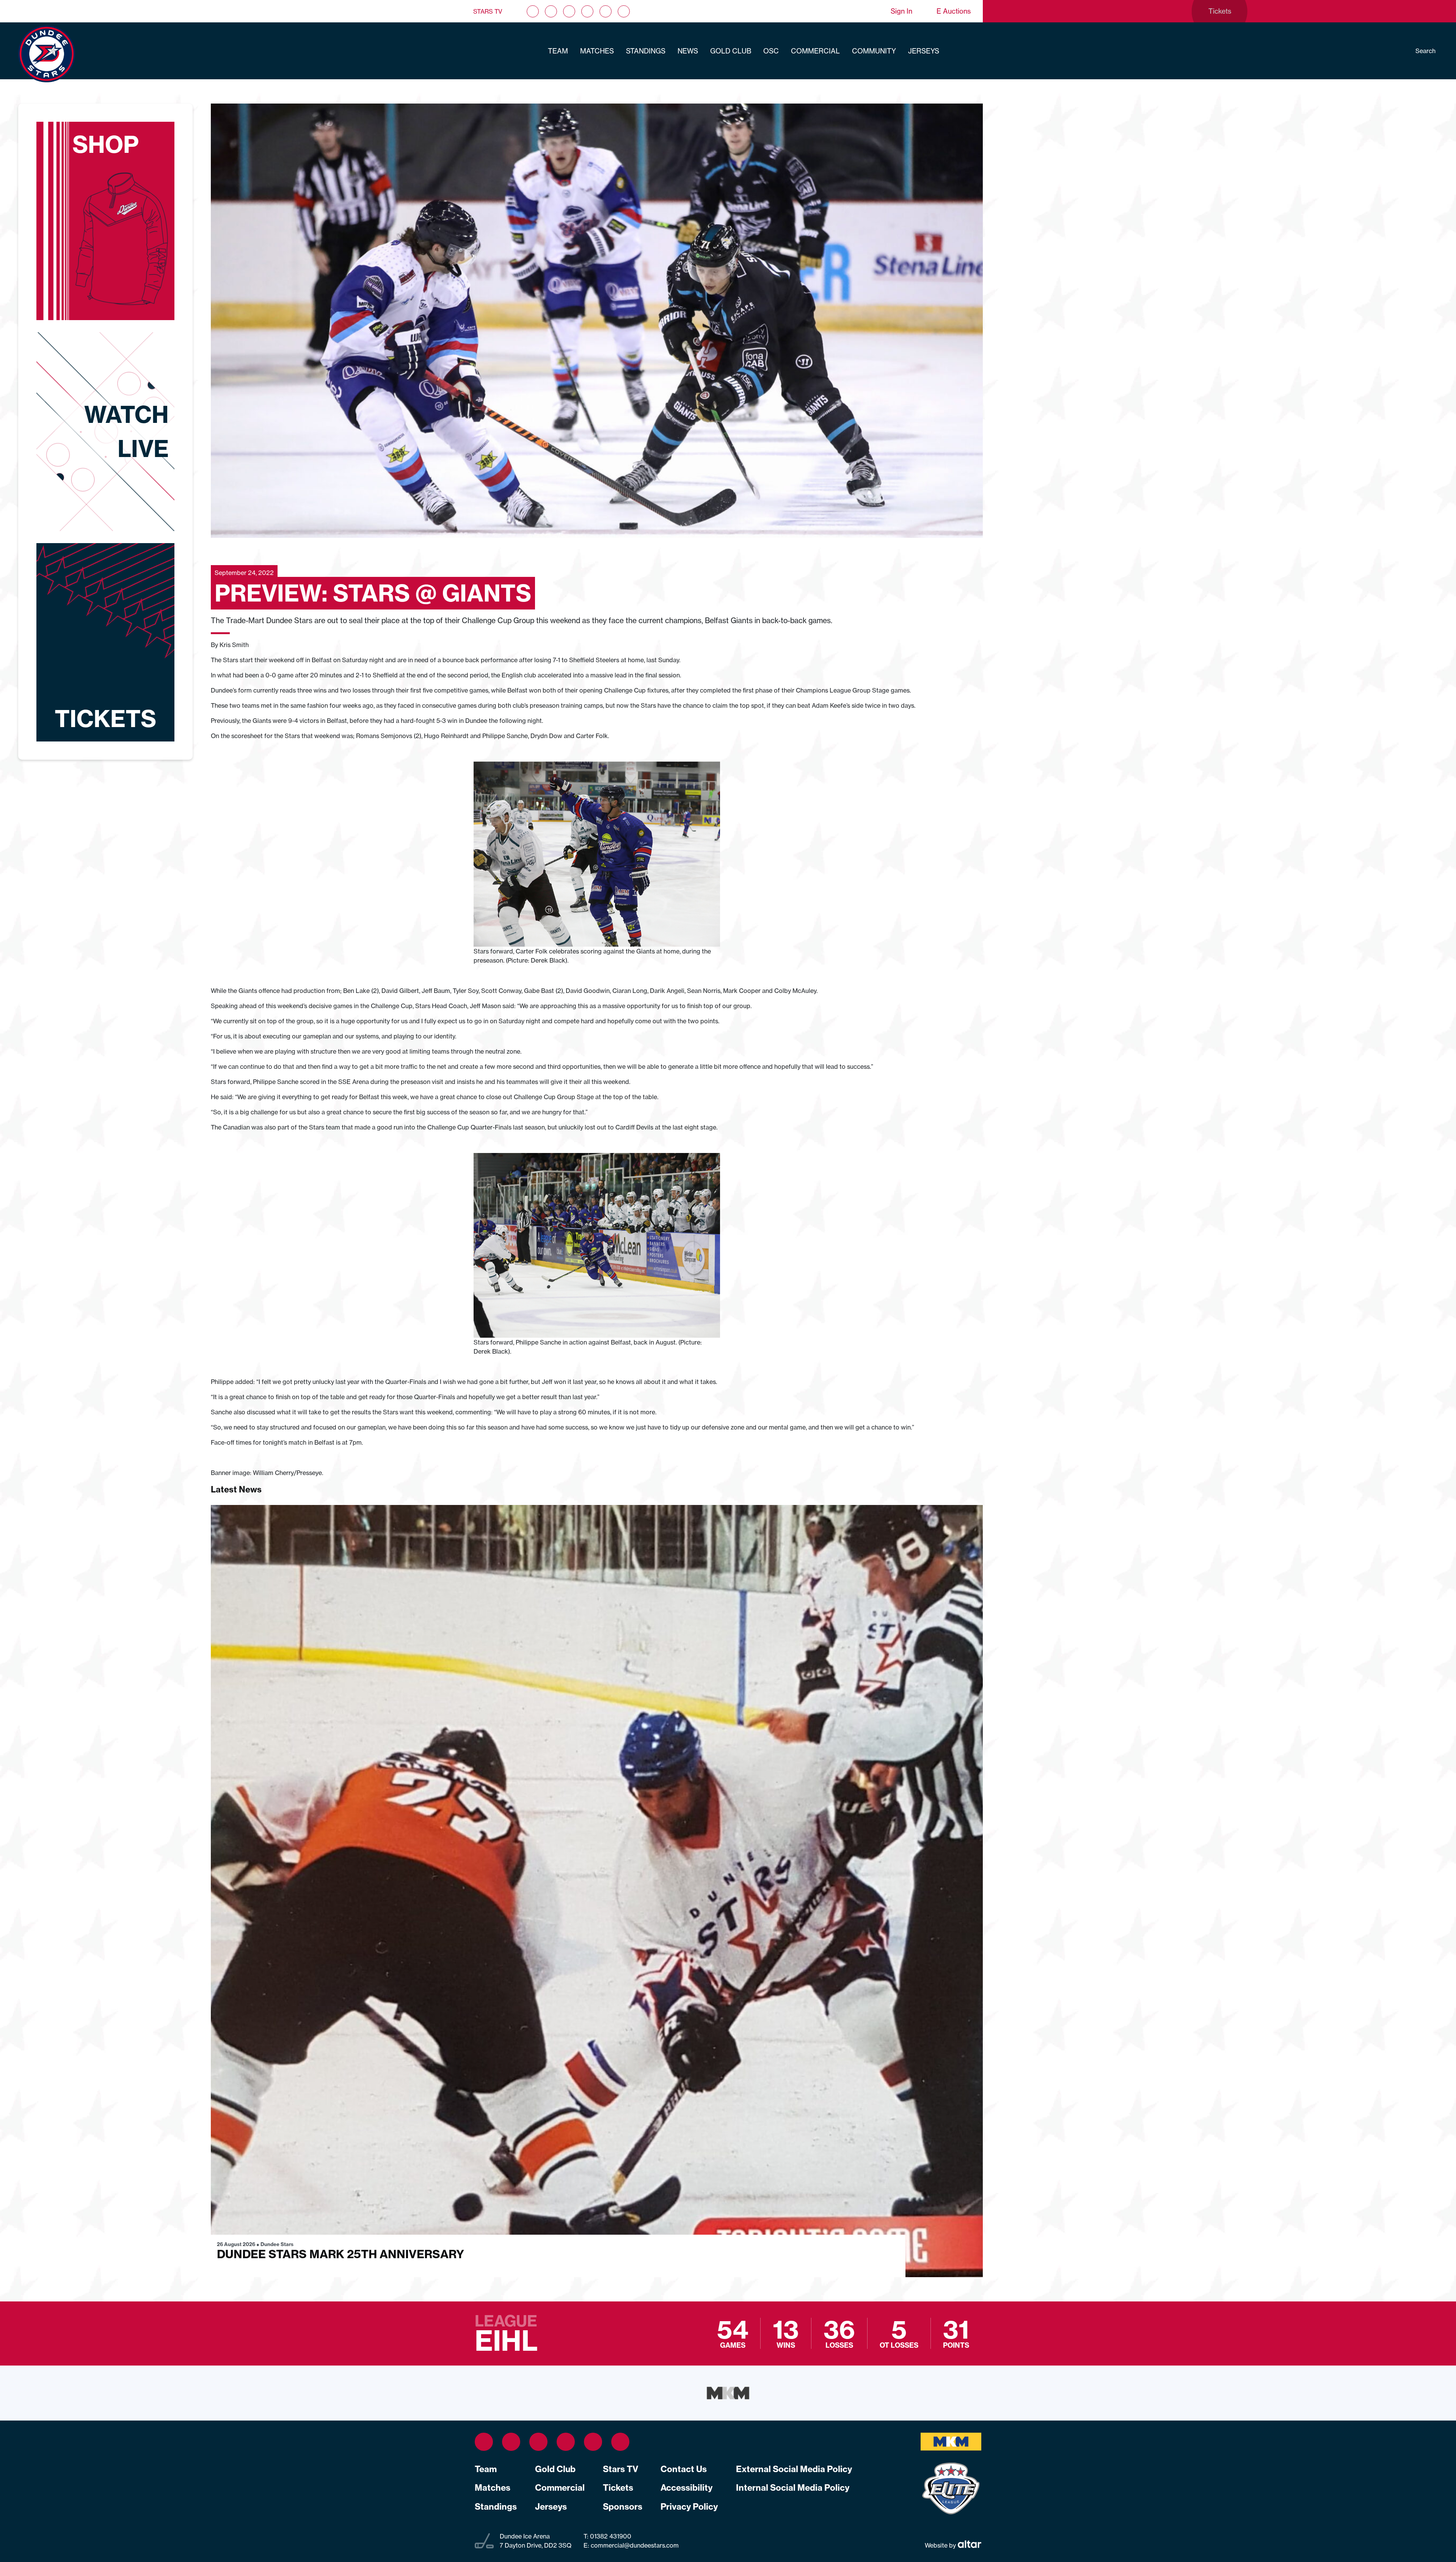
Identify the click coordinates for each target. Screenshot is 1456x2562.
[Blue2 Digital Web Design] (969, 2545)
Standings (646, 51)
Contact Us (684, 2469)
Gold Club (731, 51)
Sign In (901, 11)
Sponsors (623, 2507)
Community (874, 51)
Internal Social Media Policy (793, 2488)
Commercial (815, 51)
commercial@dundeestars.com (635, 2545)
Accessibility (686, 2488)
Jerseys (924, 51)
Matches (597, 51)
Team (558, 51)
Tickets (618, 2488)
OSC (771, 51)
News (688, 51)
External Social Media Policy (794, 2469)
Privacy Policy (689, 2507)
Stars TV (488, 11)
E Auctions (954, 11)
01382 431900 (610, 2536)
